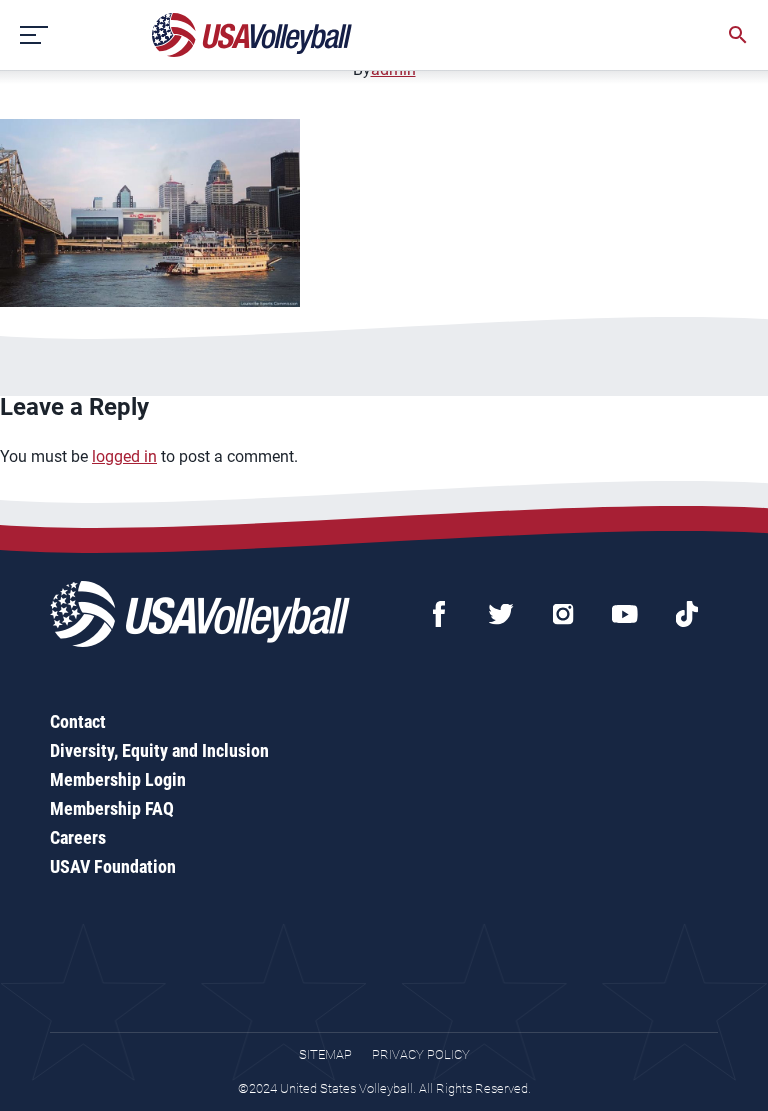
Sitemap (325, 1054)
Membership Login (118, 779)
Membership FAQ (112, 808)
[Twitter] (501, 614)
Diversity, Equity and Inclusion (159, 750)
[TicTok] (687, 614)
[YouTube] (625, 614)
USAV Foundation (113, 866)
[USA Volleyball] (252, 35)
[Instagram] (563, 614)
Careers (78, 837)
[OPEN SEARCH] (738, 35)
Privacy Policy (421, 1054)
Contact (78, 721)
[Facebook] (439, 614)
